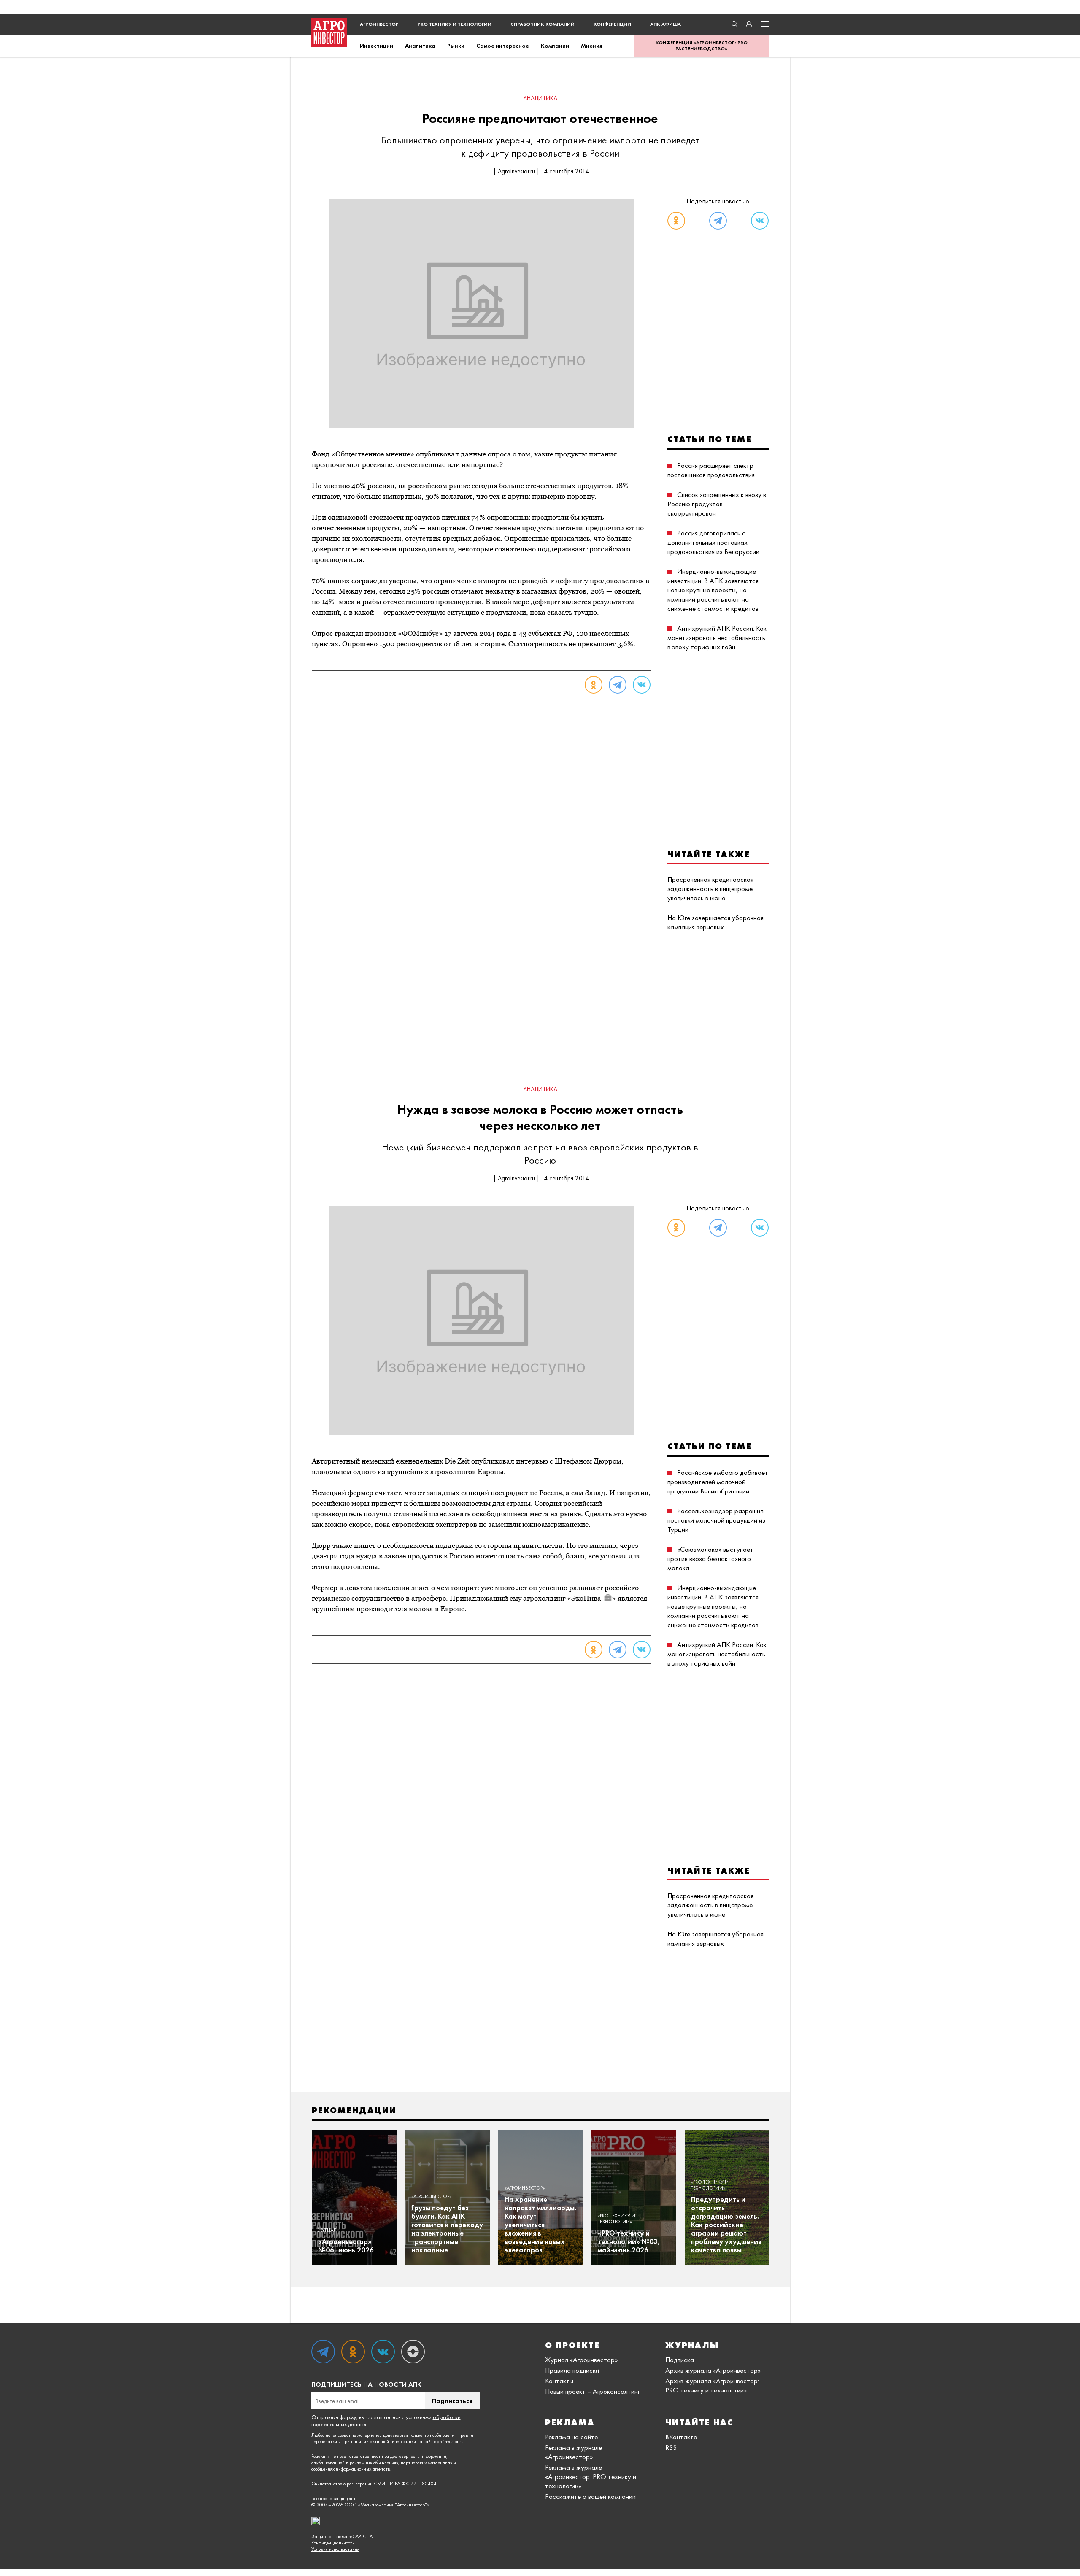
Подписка (680, 2360)
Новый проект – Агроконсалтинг (593, 2391)
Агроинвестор (379, 24)
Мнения (592, 46)
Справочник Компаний (543, 24)
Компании (555, 46)
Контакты (559, 2381)
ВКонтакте (681, 2437)
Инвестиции (377, 46)
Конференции (612, 24)
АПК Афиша (666, 24)
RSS (671, 2447)
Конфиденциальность (333, 2543)
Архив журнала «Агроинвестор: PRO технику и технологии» (712, 2385)
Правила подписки (572, 2370)
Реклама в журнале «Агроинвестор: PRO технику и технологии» (591, 2476)
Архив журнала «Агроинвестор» (713, 2370)
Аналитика (420, 46)
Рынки (456, 46)
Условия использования (335, 2549)
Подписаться (452, 2401)
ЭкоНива (586, 1598)
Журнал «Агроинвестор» (581, 2360)
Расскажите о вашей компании (590, 2496)
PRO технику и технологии (455, 24)
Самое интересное (503, 46)
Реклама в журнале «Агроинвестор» (574, 2452)
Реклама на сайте (571, 2437)
